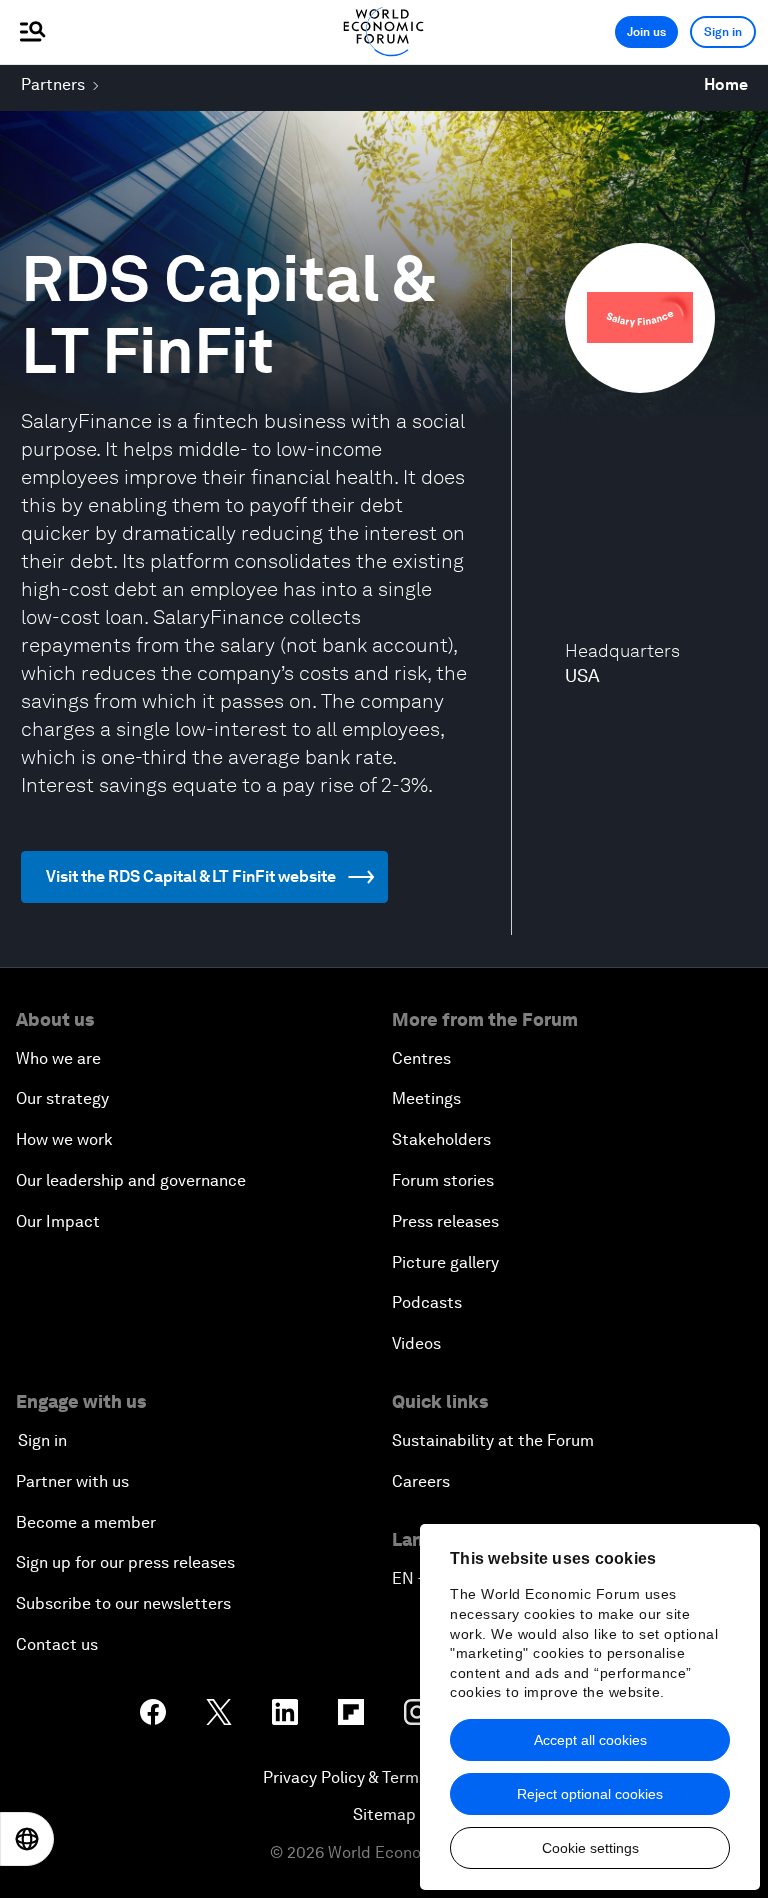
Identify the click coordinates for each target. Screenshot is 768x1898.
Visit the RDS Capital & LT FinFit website (191, 876)
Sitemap (384, 1814)
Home (726, 84)
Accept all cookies (590, 1740)
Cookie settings (590, 1848)
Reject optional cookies (590, 1794)
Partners (53, 84)
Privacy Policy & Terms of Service (384, 1777)
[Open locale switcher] (27, 1839)
